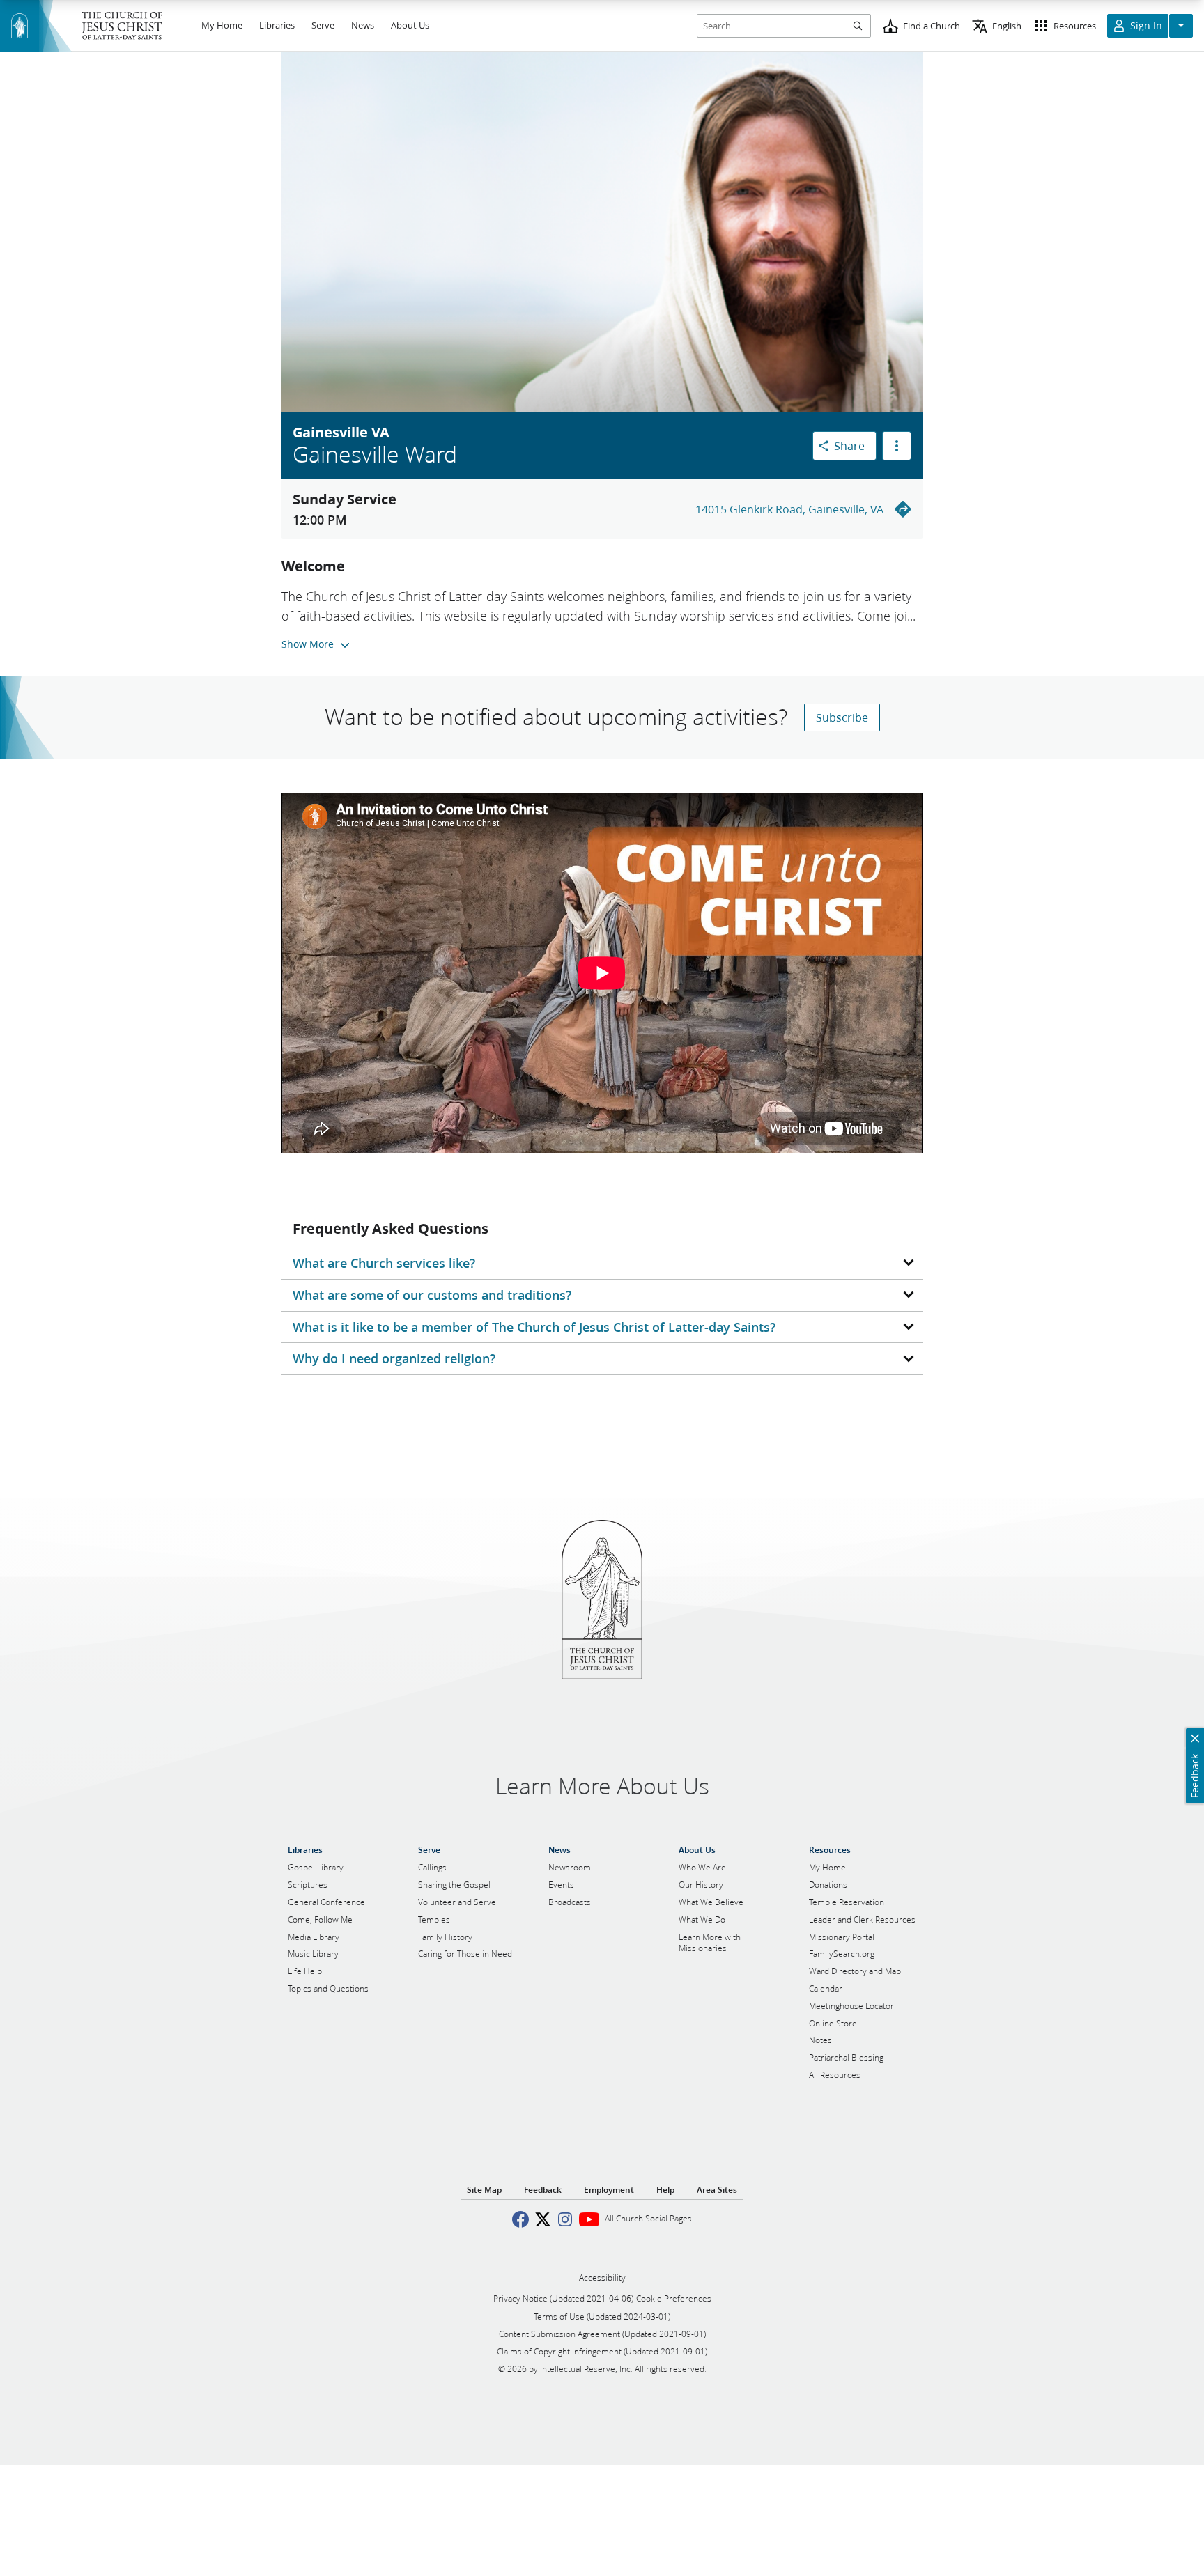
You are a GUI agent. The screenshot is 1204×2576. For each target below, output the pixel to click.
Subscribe (842, 717)
